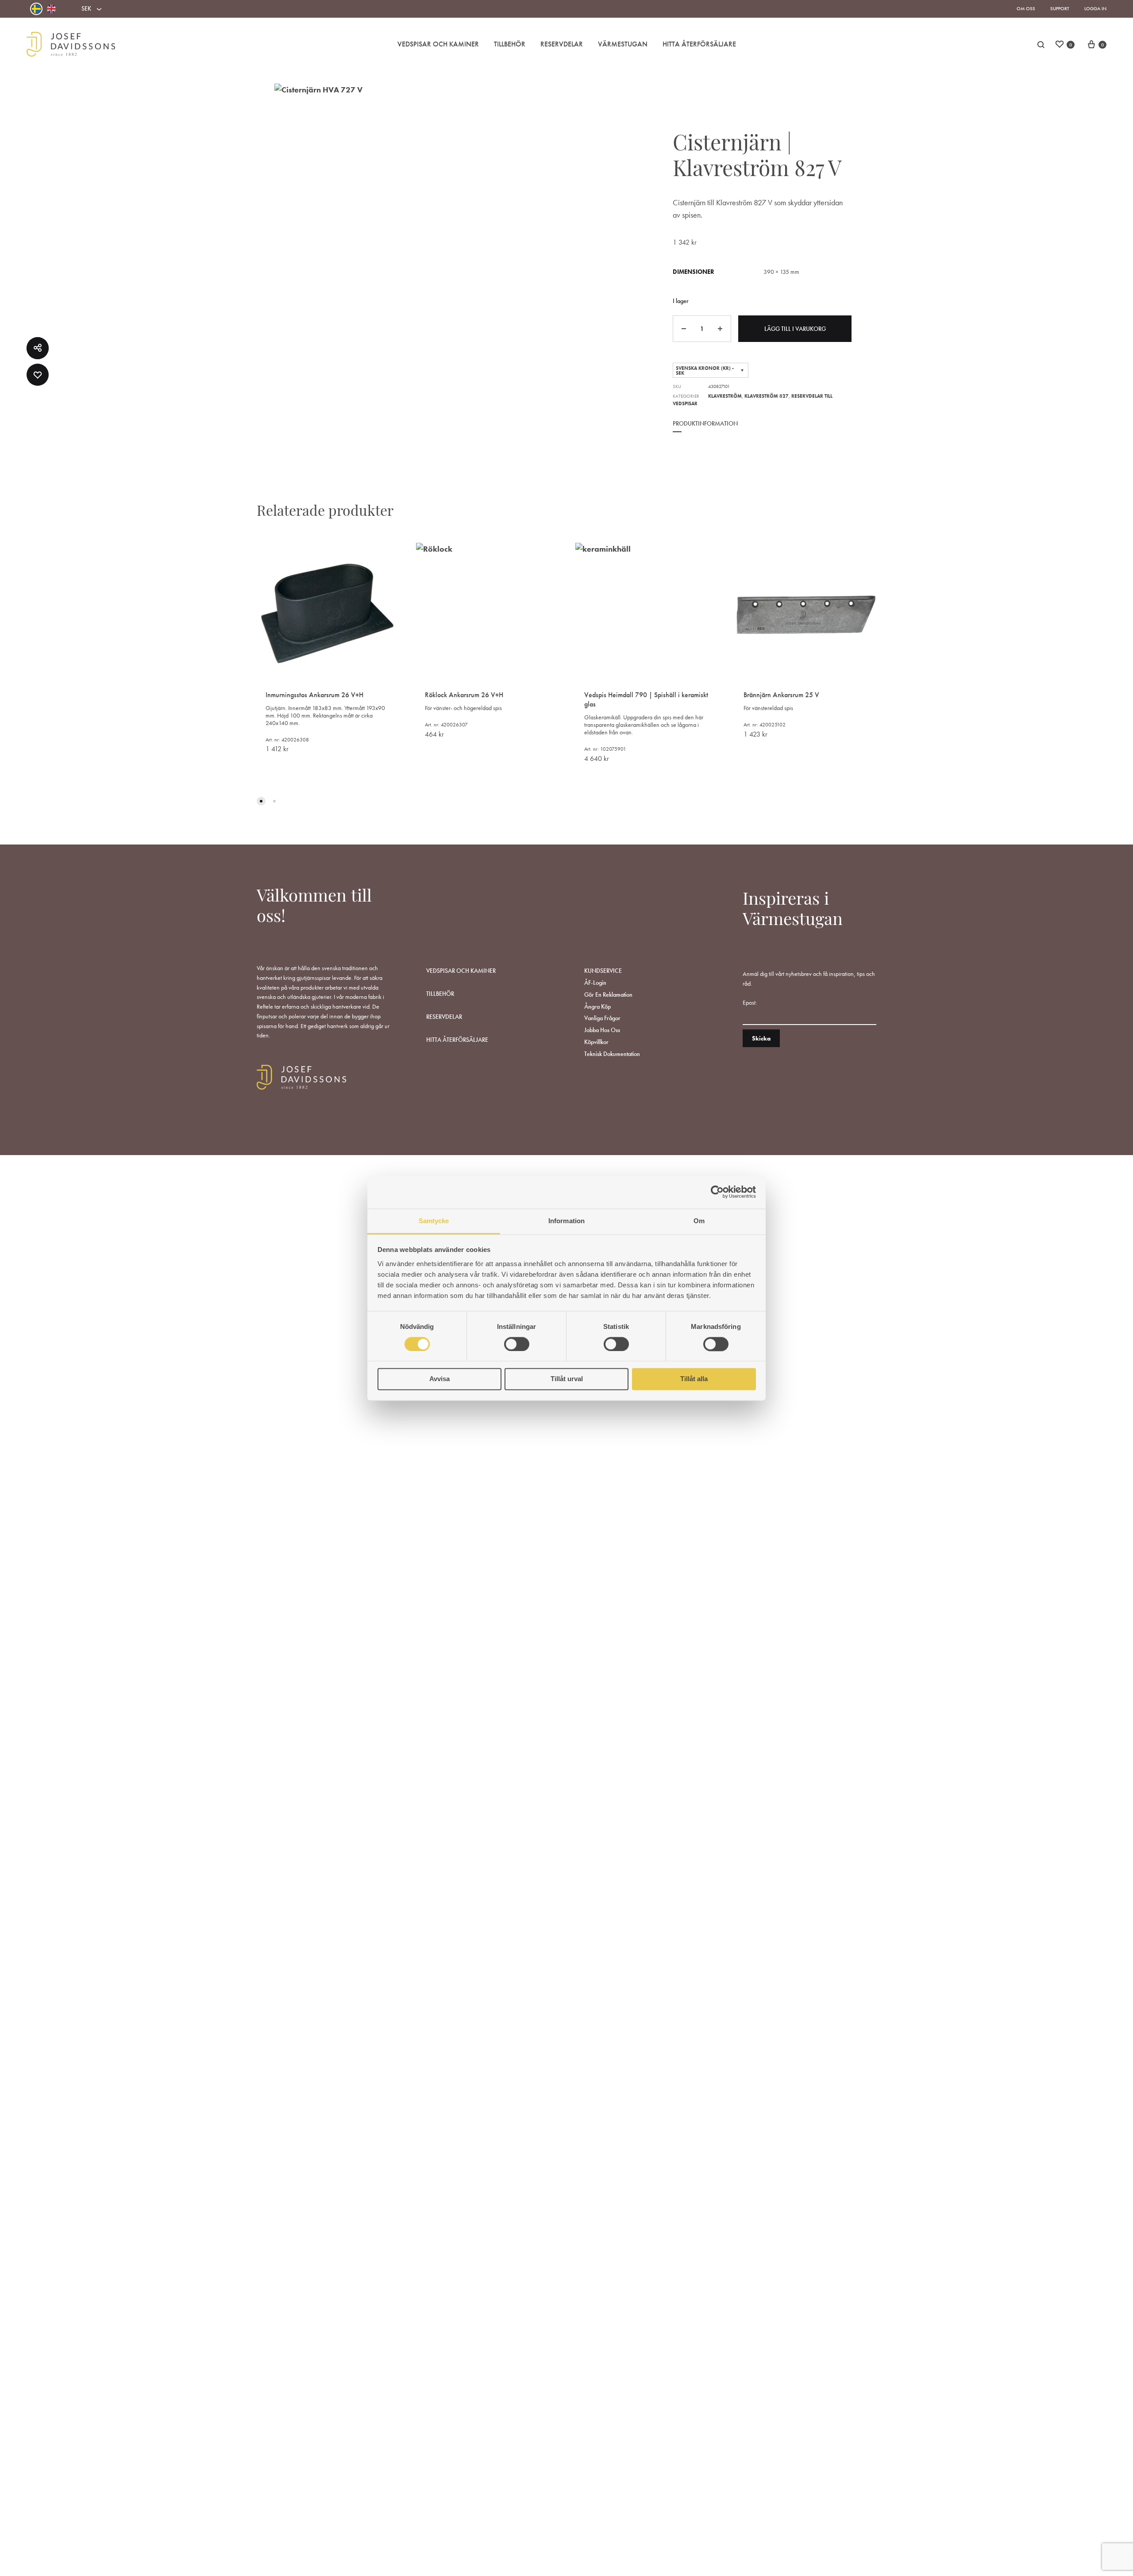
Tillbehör (510, 44)
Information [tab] (566, 1221)
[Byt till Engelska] (51, 9)
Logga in (1095, 8)
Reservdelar (562, 44)
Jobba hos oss (602, 1030)
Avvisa (439, 1379)
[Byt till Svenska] (36, 9)
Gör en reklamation (608, 994)
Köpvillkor (596, 1042)
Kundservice (603, 971)
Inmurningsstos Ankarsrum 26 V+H (314, 695)
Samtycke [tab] (434, 1221)
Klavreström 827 (767, 396)
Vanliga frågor (602, 1018)
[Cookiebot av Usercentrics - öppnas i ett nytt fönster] (717, 1192)
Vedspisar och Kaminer (438, 44)
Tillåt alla (694, 1379)
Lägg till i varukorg (795, 329)
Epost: (750, 1002)
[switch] (517, 1344)
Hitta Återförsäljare (699, 44)
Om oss (1026, 8)
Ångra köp (597, 1006)
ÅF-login (595, 983)
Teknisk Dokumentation (612, 1054)
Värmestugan (623, 44)
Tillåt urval (567, 1379)
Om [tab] (699, 1221)
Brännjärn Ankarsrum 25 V (781, 695)
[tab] (705, 430)
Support (1060, 8)
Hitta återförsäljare (457, 1040)
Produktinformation (705, 423)
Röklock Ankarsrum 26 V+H (464, 695)
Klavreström (725, 396)
